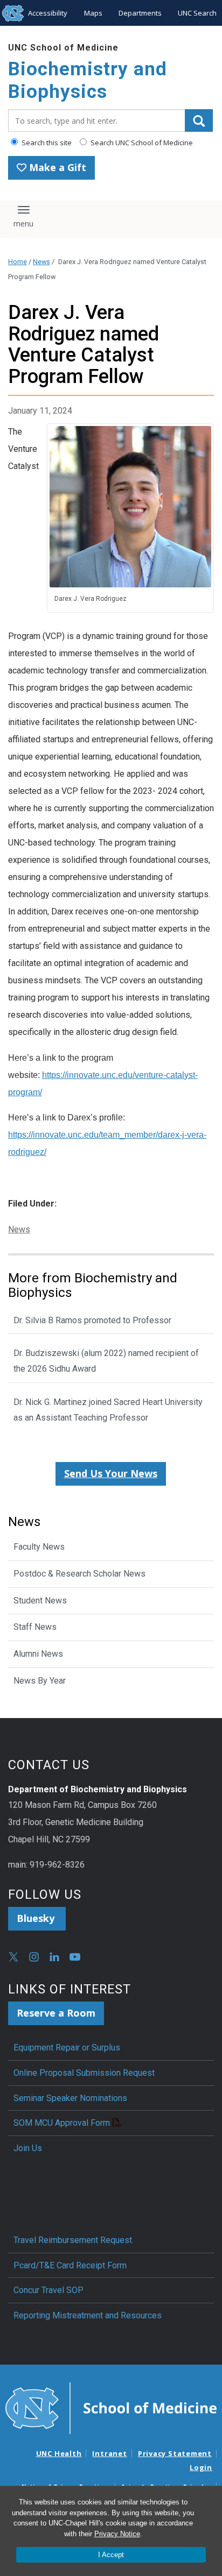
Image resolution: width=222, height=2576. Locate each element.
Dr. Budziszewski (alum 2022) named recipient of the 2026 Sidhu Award (106, 1361)
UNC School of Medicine (63, 48)
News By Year (40, 1681)
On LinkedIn (54, 1957)
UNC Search (197, 13)
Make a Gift (56, 167)
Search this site (46, 143)
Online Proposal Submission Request (84, 2073)
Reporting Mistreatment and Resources (88, 2315)
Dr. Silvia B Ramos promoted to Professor (92, 1320)
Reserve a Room (56, 2013)
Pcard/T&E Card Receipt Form (70, 2265)
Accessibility (48, 13)
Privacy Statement (175, 2453)
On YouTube (75, 1957)
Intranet (109, 2453)
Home (18, 262)
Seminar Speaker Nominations (70, 2098)
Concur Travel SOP (48, 2290)
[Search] (199, 120)
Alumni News (38, 1654)
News (41, 262)
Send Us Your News (111, 1473)
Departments (140, 13)
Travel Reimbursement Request (73, 2240)
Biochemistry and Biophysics (88, 80)
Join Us (28, 2148)
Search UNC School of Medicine (141, 143)
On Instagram (34, 1957)
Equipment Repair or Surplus (67, 2048)
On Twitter (13, 1957)
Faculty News (39, 1547)
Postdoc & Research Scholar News (79, 1574)
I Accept (111, 2555)
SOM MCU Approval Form (62, 2123)
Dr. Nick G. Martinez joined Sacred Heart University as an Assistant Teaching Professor (108, 1410)
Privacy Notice (117, 2534)
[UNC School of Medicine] (111, 2408)
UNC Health (59, 2453)
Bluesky (37, 1918)
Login (201, 2467)
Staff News (35, 1627)
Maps (93, 13)
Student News (40, 1601)
